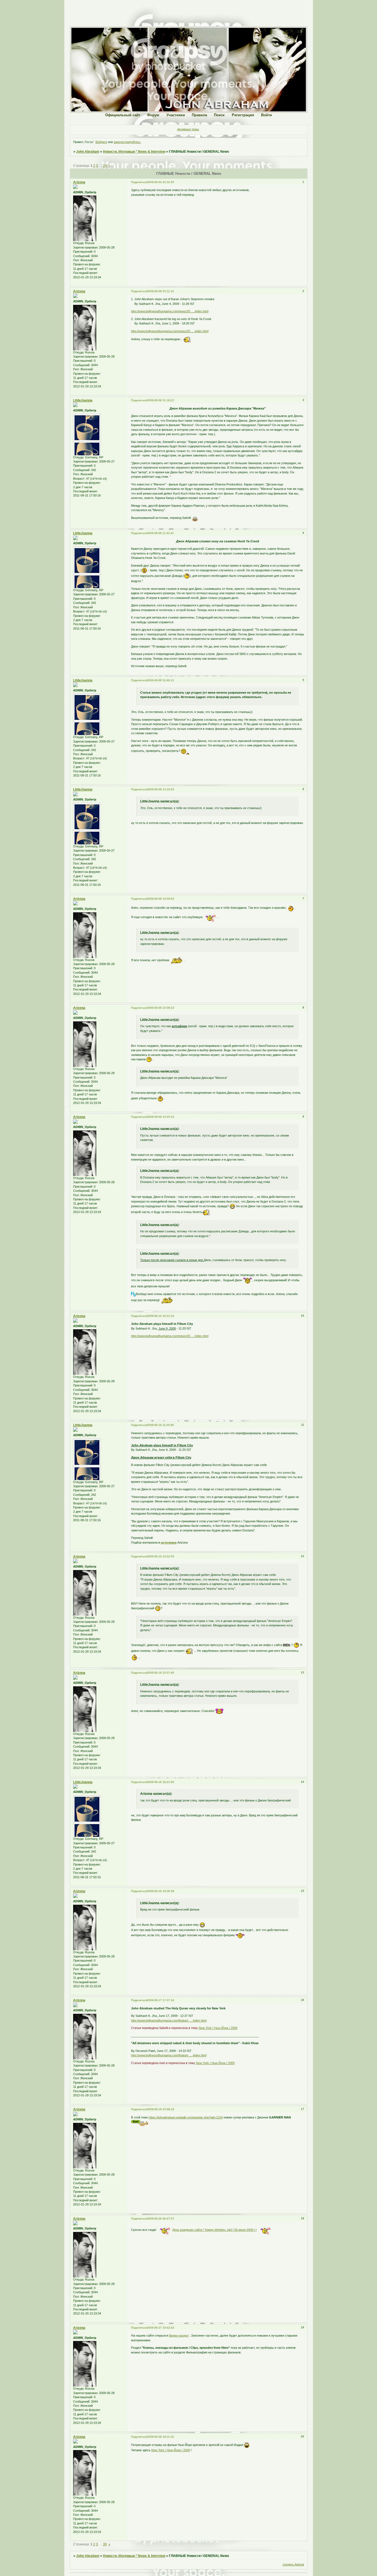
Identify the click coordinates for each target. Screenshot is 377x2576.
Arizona (79, 182)
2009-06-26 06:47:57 (160, 2219)
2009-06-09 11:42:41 (160, 533)
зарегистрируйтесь (127, 142)
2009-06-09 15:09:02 (160, 899)
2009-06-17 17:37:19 (160, 2000)
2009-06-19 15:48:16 (160, 2109)
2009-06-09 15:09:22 (160, 1008)
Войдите (101, 142)
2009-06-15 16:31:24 (160, 1316)
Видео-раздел (179, 2335)
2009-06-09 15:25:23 (160, 1117)
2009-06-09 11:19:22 (160, 400)
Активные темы (188, 129)
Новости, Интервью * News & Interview (134, 152)
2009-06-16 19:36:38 (160, 1891)
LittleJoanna (83, 400)
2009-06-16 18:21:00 (160, 1782)
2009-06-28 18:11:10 (160, 2437)
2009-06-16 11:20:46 (160, 1425)
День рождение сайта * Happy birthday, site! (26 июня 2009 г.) (214, 2230)
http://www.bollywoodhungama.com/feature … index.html (169, 2020)
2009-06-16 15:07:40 (160, 1673)
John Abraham (88, 152)
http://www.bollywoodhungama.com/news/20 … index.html (170, 311)
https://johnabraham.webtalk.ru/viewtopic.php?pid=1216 (186, 2117)
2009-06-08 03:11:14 (160, 291)
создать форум (293, 2564)
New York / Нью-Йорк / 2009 (218, 2028)
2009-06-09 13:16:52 (160, 789)
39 (105, 166)
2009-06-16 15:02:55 (160, 1556)
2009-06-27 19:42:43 (160, 2328)
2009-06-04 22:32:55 (160, 182)
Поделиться (139, 182)
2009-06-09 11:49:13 (160, 680)
